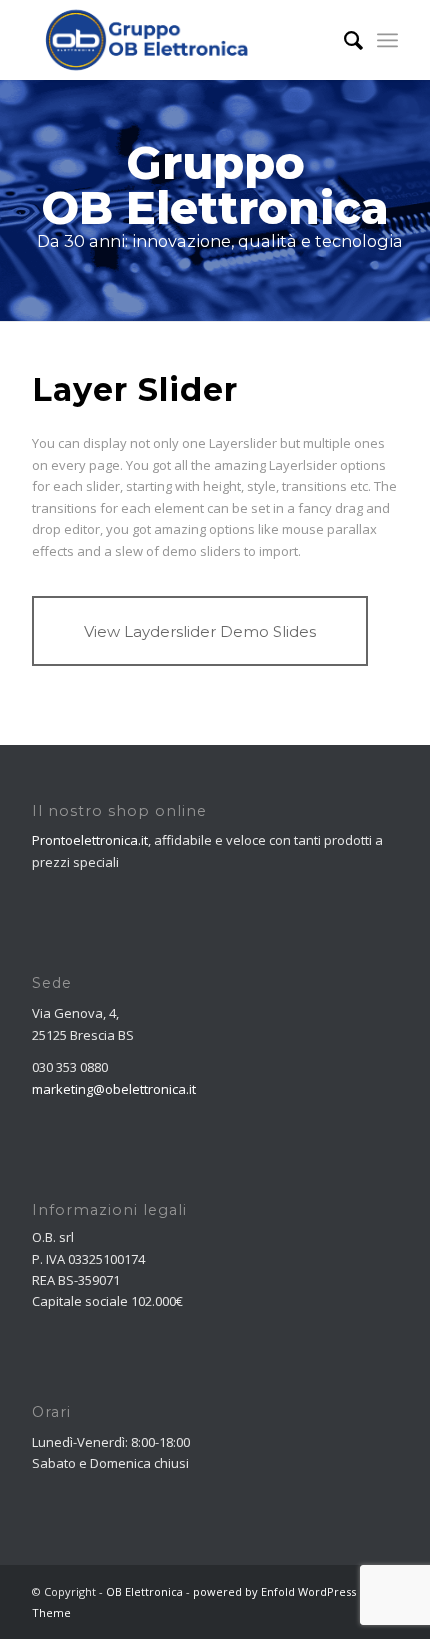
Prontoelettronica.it (90, 840)
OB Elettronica (144, 1591)
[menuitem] (343, 40)
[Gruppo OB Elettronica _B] (178, 40)
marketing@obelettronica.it (114, 1089)
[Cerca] (343, 40)
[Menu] (387, 40)
